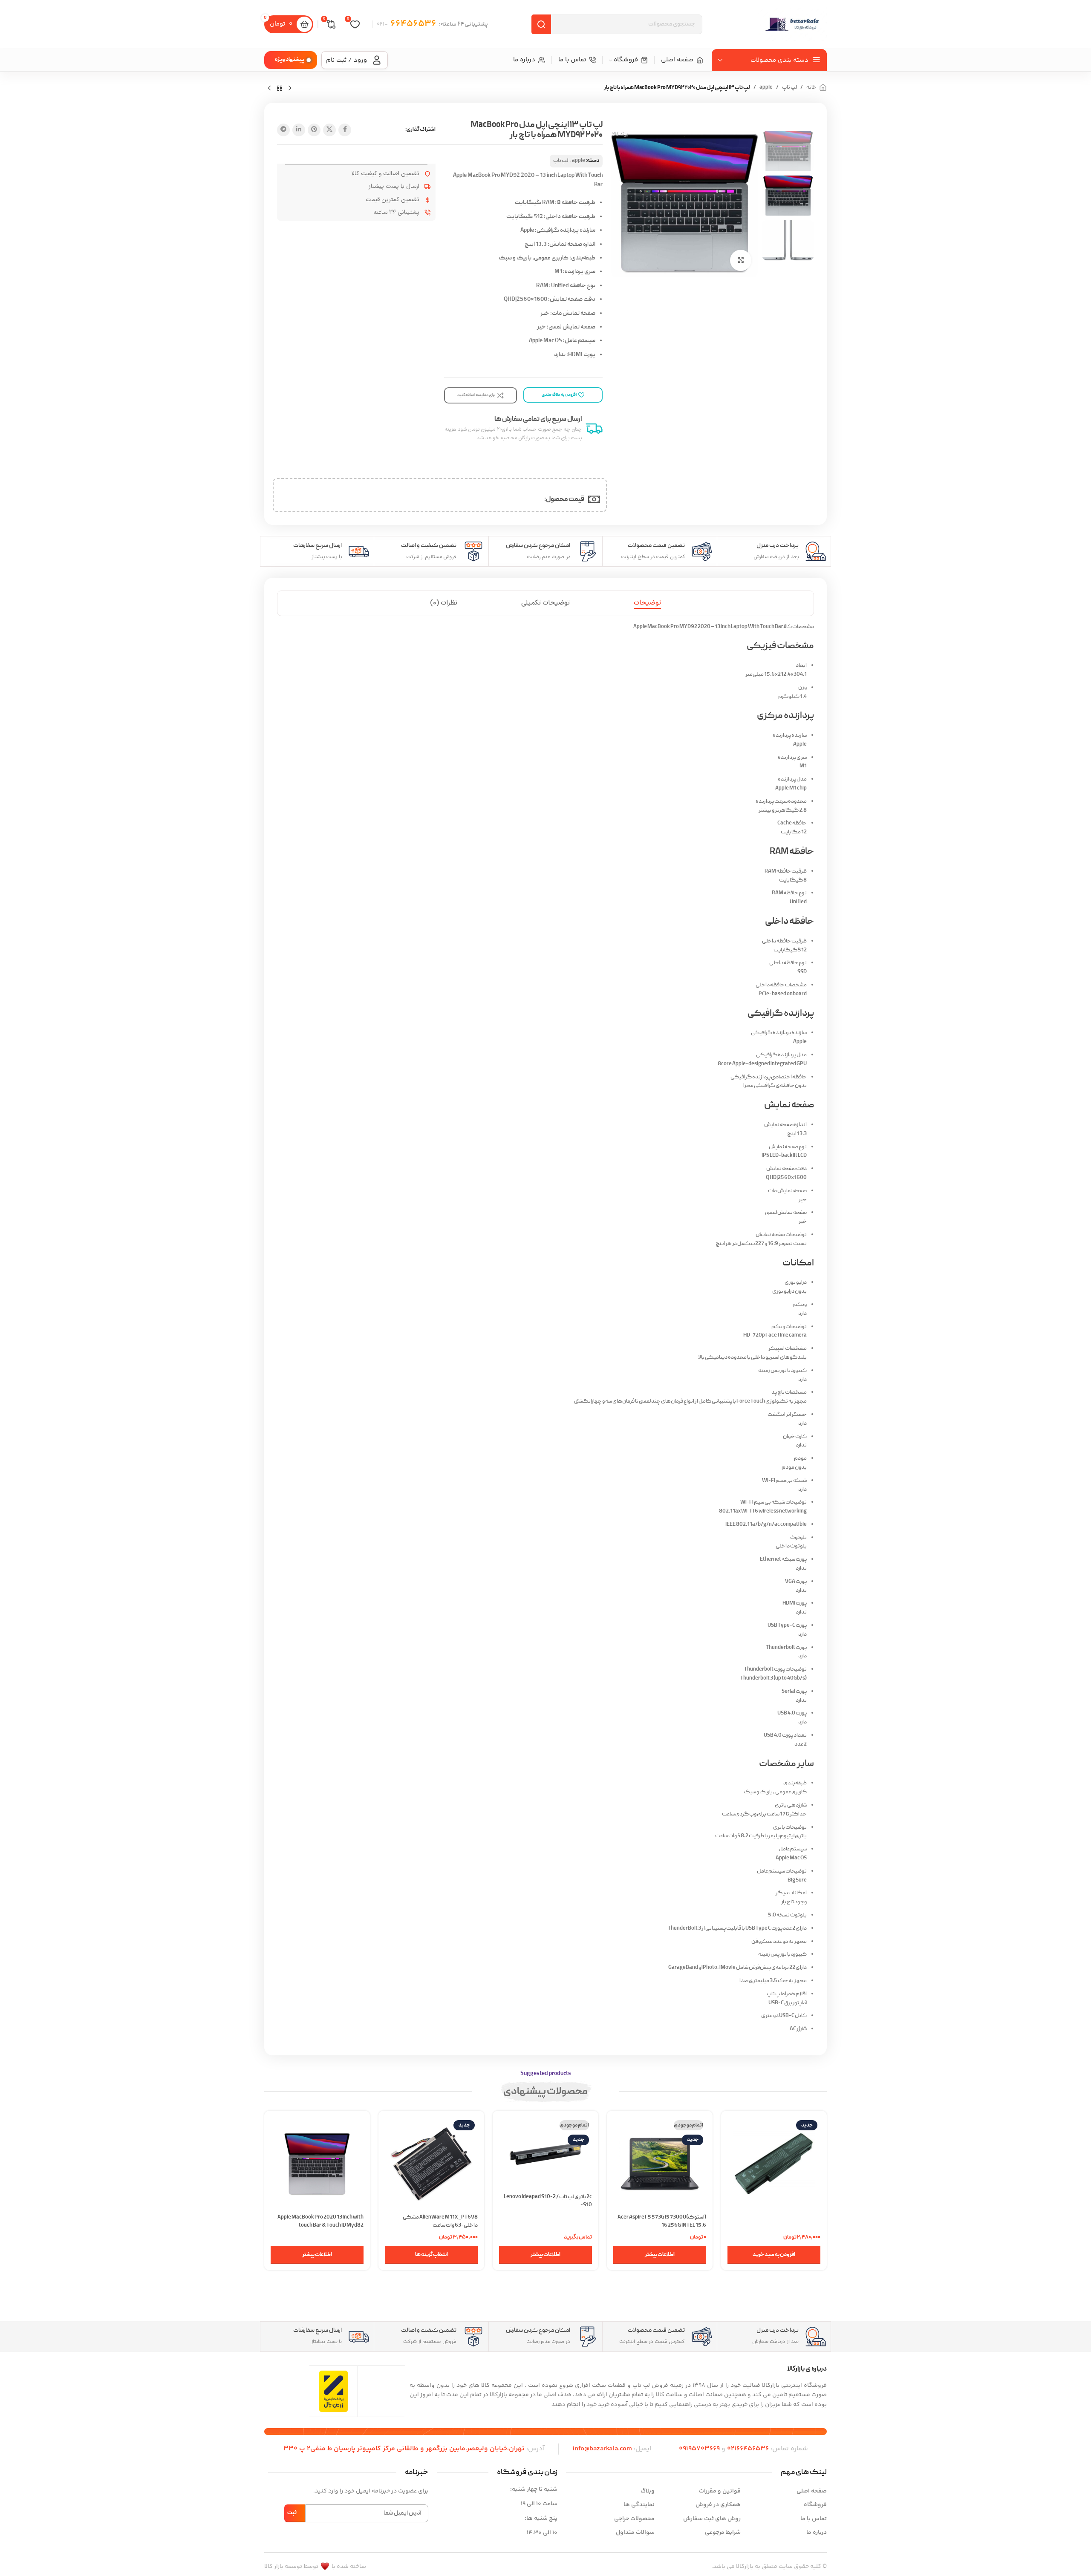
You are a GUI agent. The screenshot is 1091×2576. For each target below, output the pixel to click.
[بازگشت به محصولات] (280, 89)
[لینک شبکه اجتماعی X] (329, 130)
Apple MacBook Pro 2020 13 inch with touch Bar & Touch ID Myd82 (320, 2221)
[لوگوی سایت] (793, 24)
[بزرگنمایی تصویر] (741, 260)
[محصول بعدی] (269, 89)
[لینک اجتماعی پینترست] (314, 130)
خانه (811, 88)
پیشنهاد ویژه (290, 60)
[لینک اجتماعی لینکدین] (299, 130)
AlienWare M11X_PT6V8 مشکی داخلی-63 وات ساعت (440, 2221)
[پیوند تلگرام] (283, 130)
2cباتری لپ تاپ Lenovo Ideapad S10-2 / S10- (548, 2201)
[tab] (647, 603)
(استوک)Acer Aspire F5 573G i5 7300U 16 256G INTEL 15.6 (662, 2221)
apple (766, 88)
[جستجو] (541, 24)
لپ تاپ (789, 88)
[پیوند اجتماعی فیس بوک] (345, 130)
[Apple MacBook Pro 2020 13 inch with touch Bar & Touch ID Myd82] (317, 2164)
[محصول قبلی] (290, 89)
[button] (774, 2255)
